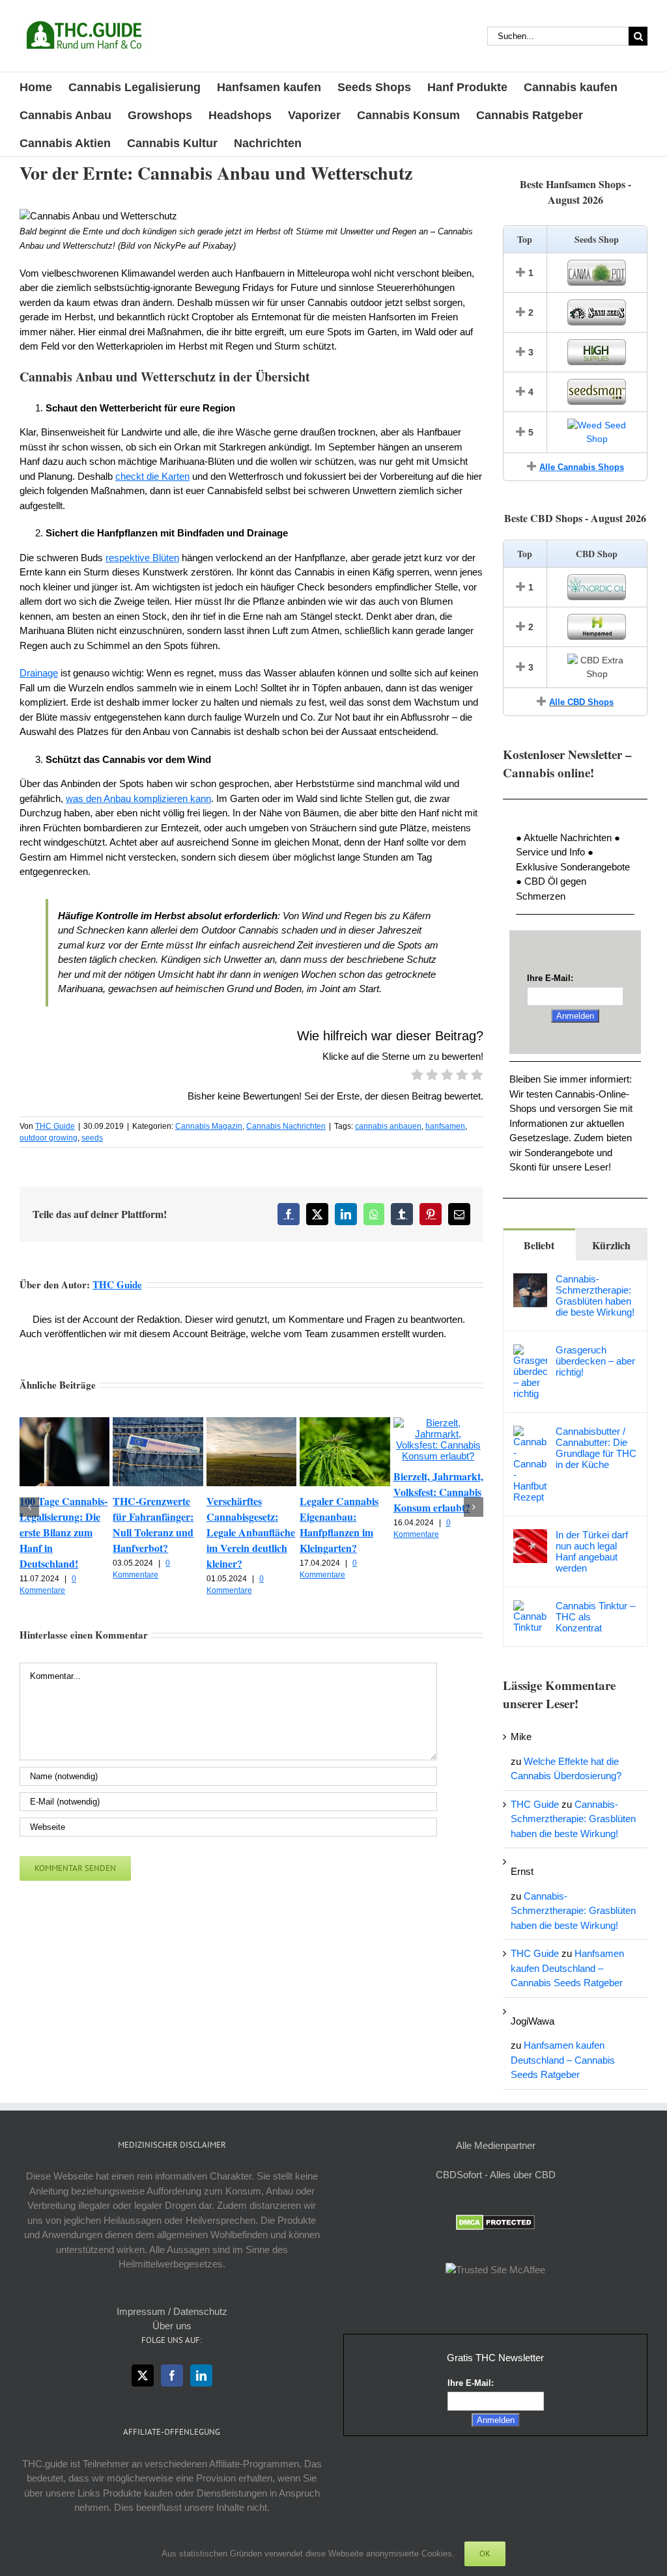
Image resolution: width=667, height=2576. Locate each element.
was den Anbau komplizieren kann (138, 798)
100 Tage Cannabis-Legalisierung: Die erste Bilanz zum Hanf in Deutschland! (64, 1532)
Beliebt (539, 1245)
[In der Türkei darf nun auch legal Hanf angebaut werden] (530, 1536)
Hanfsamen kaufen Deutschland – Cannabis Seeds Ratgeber (567, 1968)
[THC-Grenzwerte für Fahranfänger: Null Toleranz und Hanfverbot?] (158, 1423)
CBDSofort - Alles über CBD (496, 2175)
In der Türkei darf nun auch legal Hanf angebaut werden (592, 1551)
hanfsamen (445, 1126)
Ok (485, 2554)
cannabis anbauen (388, 1126)
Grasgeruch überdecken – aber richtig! (595, 1361)
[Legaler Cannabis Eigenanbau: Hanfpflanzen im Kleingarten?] (345, 1423)
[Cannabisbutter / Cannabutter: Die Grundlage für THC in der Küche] (530, 1433)
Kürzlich (611, 1245)
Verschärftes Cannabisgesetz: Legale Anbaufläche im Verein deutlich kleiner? (251, 1532)
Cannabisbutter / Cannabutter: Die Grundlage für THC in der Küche (596, 1448)
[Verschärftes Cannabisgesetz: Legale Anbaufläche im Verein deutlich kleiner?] (251, 1423)
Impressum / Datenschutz (172, 2311)
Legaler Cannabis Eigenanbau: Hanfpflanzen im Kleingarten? (339, 1524)
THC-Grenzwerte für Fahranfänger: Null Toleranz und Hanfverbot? (153, 1524)
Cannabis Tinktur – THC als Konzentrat (595, 1617)
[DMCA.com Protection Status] (495, 2222)
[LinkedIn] (201, 2375)
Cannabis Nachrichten (286, 1126)
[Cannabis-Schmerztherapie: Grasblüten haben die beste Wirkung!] (530, 1280)
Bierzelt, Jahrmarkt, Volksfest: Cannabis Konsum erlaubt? (438, 1492)
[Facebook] (172, 2375)
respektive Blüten (142, 558)
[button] (29, 1507)
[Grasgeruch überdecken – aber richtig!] (530, 1351)
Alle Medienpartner (496, 2145)
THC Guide (55, 1126)
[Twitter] (143, 2375)
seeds (92, 1138)
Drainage (39, 673)
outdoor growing (49, 1138)
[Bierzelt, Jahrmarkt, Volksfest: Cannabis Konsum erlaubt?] (438, 1423)
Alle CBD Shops (581, 702)
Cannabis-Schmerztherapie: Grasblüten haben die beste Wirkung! (595, 1295)
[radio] (417, 1077)
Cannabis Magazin (209, 1126)
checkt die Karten (152, 476)
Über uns (172, 2326)
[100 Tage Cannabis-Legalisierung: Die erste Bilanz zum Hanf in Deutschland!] (64, 1423)
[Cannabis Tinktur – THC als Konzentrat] (530, 1607)
